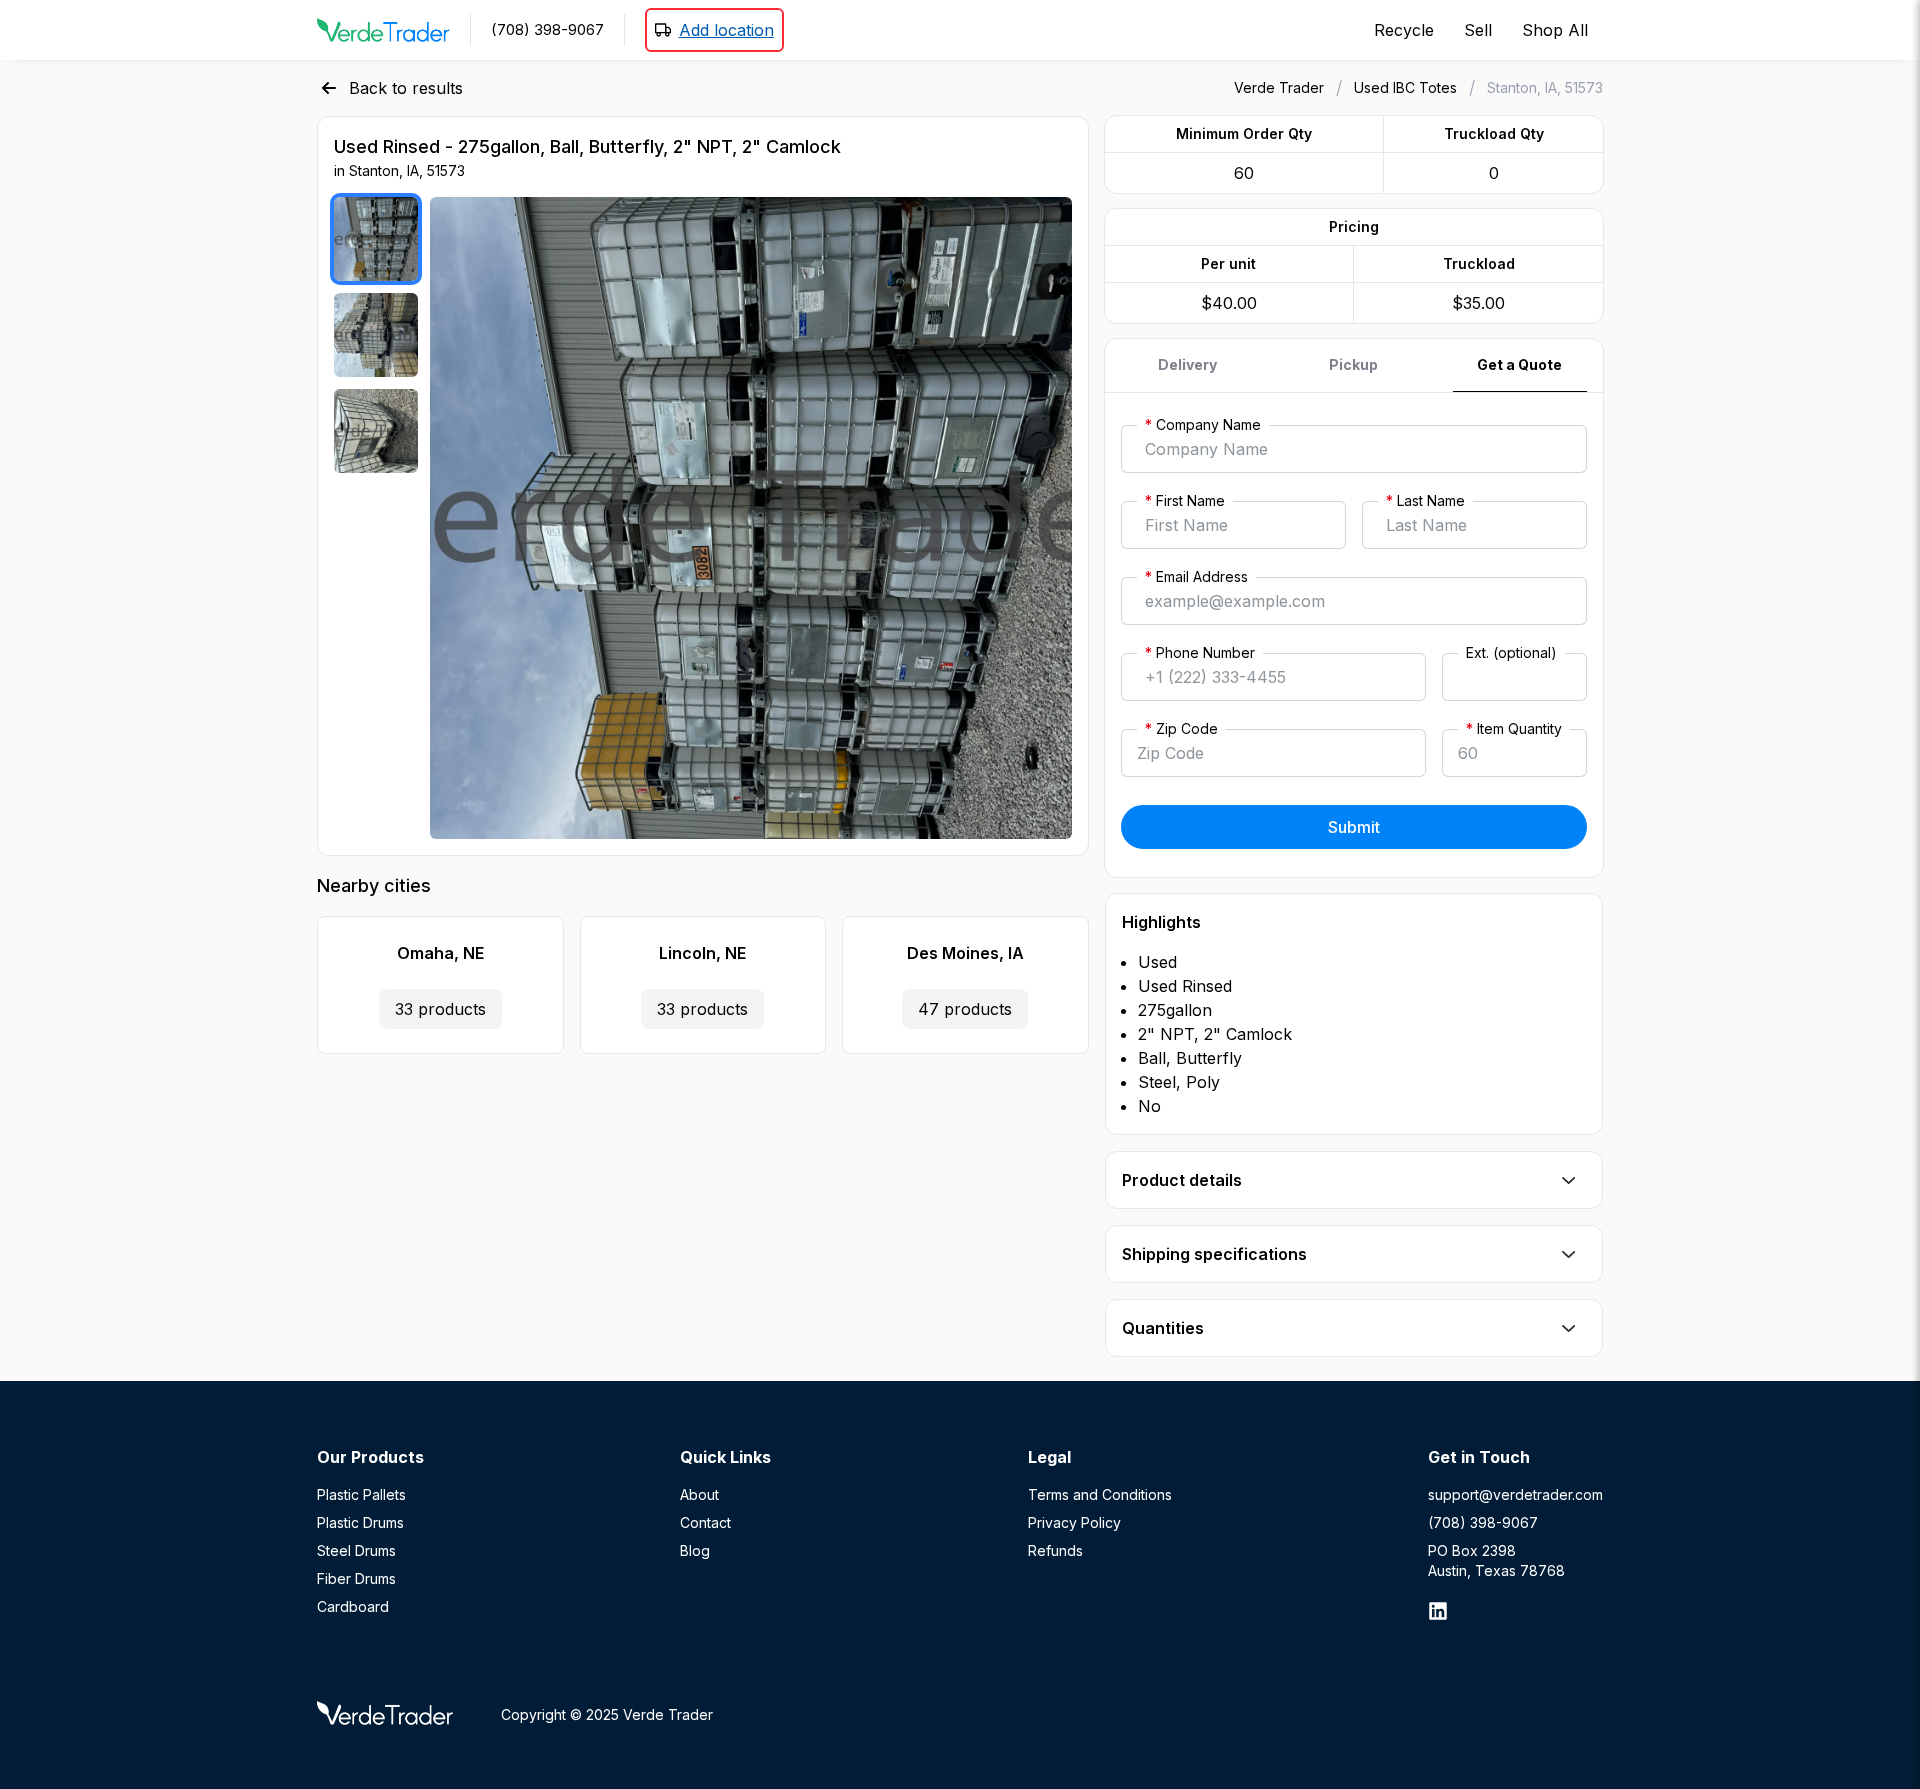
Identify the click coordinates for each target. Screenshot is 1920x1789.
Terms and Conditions (1100, 1494)
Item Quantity (1514, 728)
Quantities (1163, 1328)
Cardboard (353, 1606)
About (699, 1494)
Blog (695, 1550)
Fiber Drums (356, 1578)
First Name (1185, 500)
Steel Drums (356, 1550)
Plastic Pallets (361, 1494)
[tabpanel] (1354, 635)
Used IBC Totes (1405, 87)
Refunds (1055, 1550)
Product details (1182, 1180)
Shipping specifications (1214, 1254)
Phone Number (1200, 652)
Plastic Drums (360, 1522)
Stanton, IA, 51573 (1545, 87)
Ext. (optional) (1511, 652)
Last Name (1425, 500)
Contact (705, 1522)
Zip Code (1181, 728)
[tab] (1188, 365)
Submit (1354, 827)
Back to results (406, 88)
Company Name (1203, 424)
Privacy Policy (1074, 1522)
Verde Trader (1279, 87)
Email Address (1196, 576)
